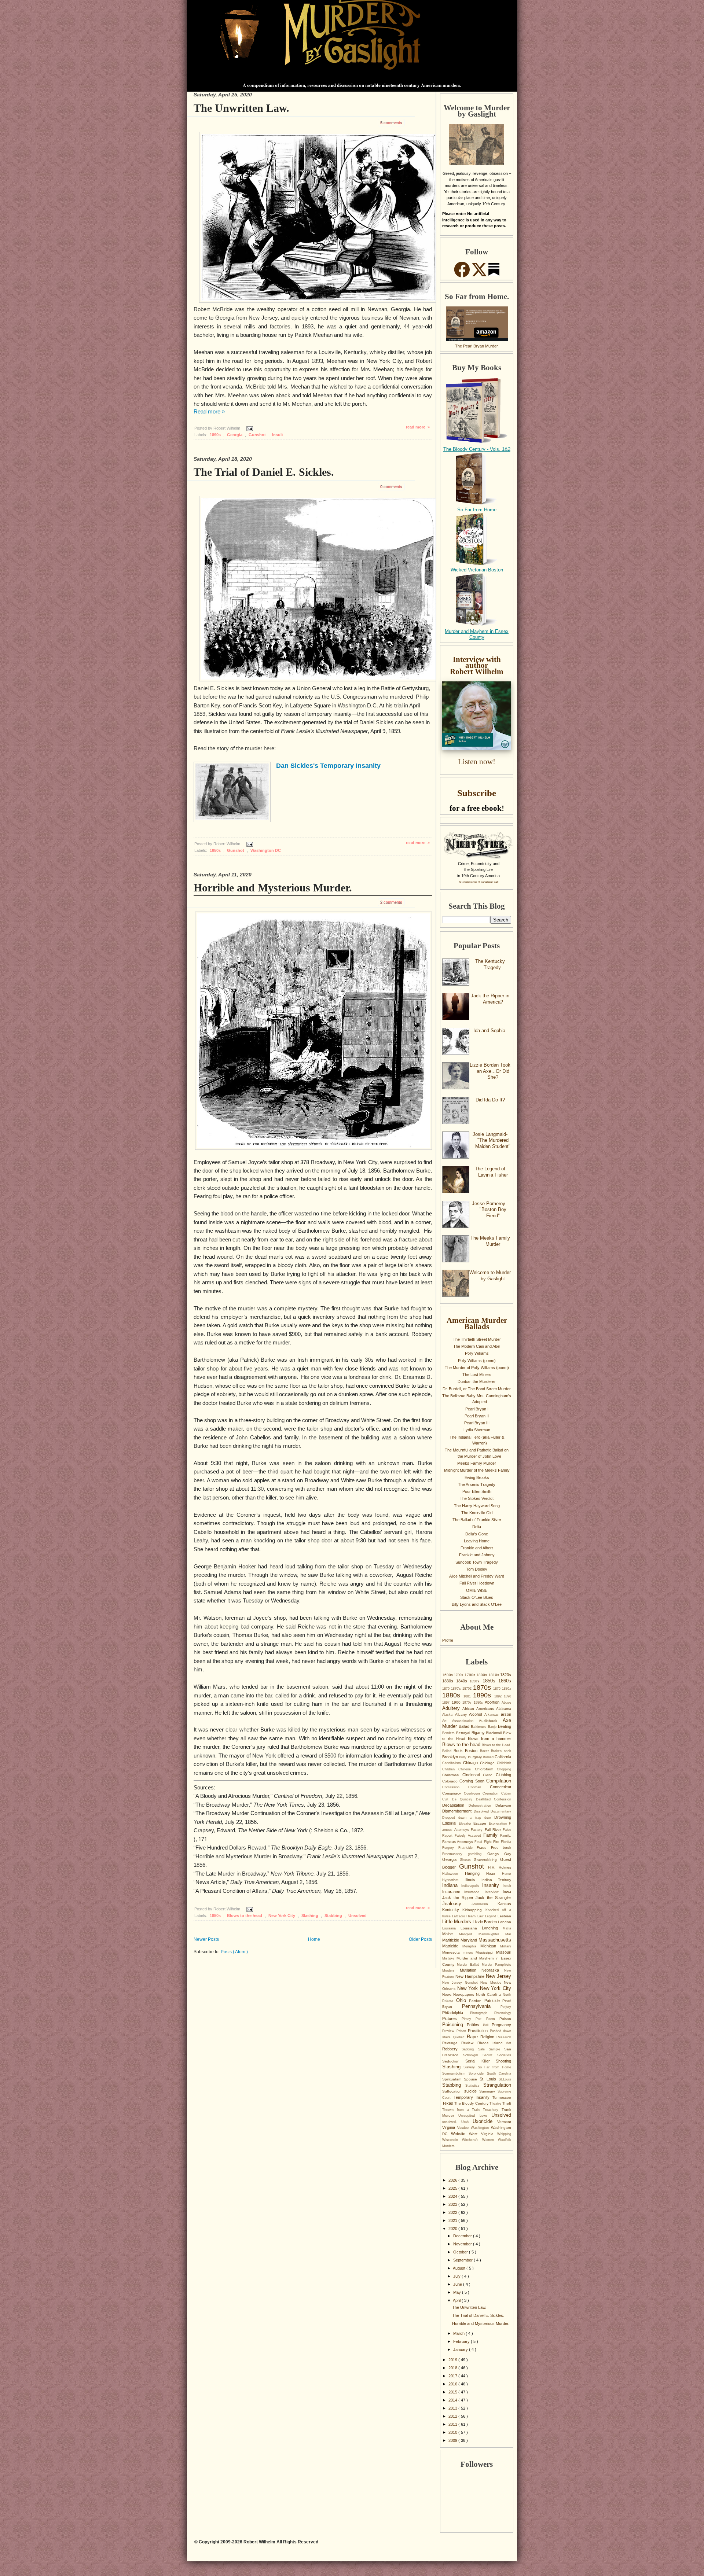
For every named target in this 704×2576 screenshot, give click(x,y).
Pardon (477, 2001)
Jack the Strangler (493, 1898)
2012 (453, 2416)
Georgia (235, 435)
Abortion (493, 1702)
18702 (468, 1689)
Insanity (492, 1885)
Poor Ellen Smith (477, 1491)
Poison (505, 2019)
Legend (491, 1916)
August (460, 2268)
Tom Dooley (477, 1569)
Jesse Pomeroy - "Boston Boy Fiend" (490, 1210)
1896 (507, 1696)
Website (460, 2134)
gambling (477, 1854)
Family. (506, 1836)
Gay (508, 1854)
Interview (494, 1892)
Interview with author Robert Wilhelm (477, 665)
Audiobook (491, 1721)
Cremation (492, 1793)
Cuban (506, 1793)
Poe (481, 2019)
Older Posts (420, 1939)
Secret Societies (497, 2055)
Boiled (448, 1751)
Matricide (452, 1946)
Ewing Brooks (477, 1477)
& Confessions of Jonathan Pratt (479, 882)
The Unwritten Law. (241, 108)
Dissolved (482, 1811)
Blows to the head (245, 1916)
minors (469, 1953)
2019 (453, 2360)
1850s (216, 850)
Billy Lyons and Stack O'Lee (477, 1604)
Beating (505, 1726)
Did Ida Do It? (490, 1100)
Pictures (452, 2019)
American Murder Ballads (477, 1323)
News (448, 1994)
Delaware (503, 1805)
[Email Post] (249, 428)
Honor (507, 1874)
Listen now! (477, 762)
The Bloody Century (472, 2103)
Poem (493, 2019)
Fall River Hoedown (477, 1583)
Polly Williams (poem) (477, 1361)
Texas (448, 2103)
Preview (449, 2031)
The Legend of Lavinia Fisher (491, 1172)
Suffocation (453, 2091)
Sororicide (478, 2073)
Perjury (506, 2007)
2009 (453, 2440)
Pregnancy (501, 2025)
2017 (453, 2376)
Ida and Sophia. (490, 1031)
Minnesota (452, 1952)
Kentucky (452, 1910)
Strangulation (497, 2085)
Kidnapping (474, 1910)
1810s (494, 1675)
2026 (453, 2180)
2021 (453, 2220)
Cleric (489, 1775)
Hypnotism (453, 1880)
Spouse (472, 2079)
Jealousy (457, 1904)
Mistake (449, 1958)
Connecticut (500, 1787)
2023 (453, 2204)
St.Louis (505, 2079)
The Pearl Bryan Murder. (477, 346)
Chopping (504, 1769)
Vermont (504, 2122)
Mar (508, 1934)
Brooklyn (451, 1757)
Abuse (506, 1703)
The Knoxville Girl (477, 1513)
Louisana (451, 1928)
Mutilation (471, 1970)
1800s (482, 1675)
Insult (278, 435)
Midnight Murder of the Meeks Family (477, 1470)
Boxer (485, 1751)
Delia (477, 1527)
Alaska (449, 1715)
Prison (462, 2031)
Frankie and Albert (477, 1548)
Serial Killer (481, 2061)
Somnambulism (455, 2073)
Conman (479, 1787)
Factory (478, 1830)
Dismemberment (458, 1811)
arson (506, 1714)
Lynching (492, 1928)
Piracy (469, 2019)
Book (459, 1751)
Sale (483, 2049)
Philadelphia (456, 2013)
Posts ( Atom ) (234, 1952)
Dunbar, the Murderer (477, 1381)
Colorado (451, 1781)
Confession (455, 1787)
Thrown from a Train (463, 2110)
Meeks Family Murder (477, 1463)
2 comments (391, 902)
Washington (481, 2128)
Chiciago (488, 1763)
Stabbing (334, 1916)
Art (447, 1721)
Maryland (470, 1940)
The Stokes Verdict (477, 1498)
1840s (463, 1681)
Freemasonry (455, 1854)
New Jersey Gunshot (461, 1983)
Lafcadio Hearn (465, 1916)
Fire (497, 1842)
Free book (501, 1848)
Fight (489, 1842)
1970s (468, 1703)
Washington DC (266, 850)
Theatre (496, 2104)
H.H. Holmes (500, 1867)
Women (490, 2140)
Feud (479, 1842)
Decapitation (455, 1805)
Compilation (499, 1781)
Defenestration (482, 1806)
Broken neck (501, 1751)
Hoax (494, 1874)
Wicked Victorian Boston (477, 570)
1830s (449, 1681)
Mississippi (486, 1952)
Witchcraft (472, 2140)
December (463, 2236)
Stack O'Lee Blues (477, 1597)
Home (314, 1939)
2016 (453, 2384)
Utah (467, 2122)
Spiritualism (453, 2079)
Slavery (470, 2067)
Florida (506, 1842)
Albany (462, 1714)
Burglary (475, 1757)
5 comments (391, 122)
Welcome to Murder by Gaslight (490, 1276)
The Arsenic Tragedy (477, 1484)
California (503, 1757)
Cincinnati (473, 1775)
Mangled (469, 1934)
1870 (447, 1689)
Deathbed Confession (494, 1799)
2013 (453, 2408)
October (461, 2252)
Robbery (452, 2049)
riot (509, 2043)
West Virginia (483, 2134)
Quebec (460, 2037)
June (458, 2284)
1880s (453, 1695)
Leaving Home (477, 1541)
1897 (447, 1703)
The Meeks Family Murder (490, 1241)
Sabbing (470, 2049)
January (461, 2349)
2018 (453, 2368)
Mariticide (451, 1940)
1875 (498, 1689)
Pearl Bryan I (477, 1409)
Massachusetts (495, 1940)
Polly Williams (477, 1353)
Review (469, 2043)
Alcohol (477, 1714)
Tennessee (502, 2097)
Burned (489, 1757)
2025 (453, 2188)
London (505, 1922)
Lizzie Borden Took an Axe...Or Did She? (490, 1071)
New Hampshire (471, 1976)
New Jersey (498, 1976)
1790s (470, 1675)
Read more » (209, 412)
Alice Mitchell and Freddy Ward (477, 1576)
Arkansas (493, 1715)
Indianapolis (472, 1886)
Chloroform (486, 1769)
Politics (475, 2025)
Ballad (465, 1726)
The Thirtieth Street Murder (477, 1339)
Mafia (507, 1928)
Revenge (452, 2043)
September (463, 2260)
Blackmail (494, 1733)
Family (492, 1835)
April (457, 2300)
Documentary (501, 1811)
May (458, 2292)
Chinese (466, 1769)
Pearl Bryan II (477, 1416)
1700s (459, 1675)
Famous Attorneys (458, 1842)
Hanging (476, 1873)
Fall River (494, 1830)
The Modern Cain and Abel (477, 1346)
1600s (448, 1675)
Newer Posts (206, 1939)
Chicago (472, 1763)
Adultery (452, 1708)
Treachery (492, 2110)
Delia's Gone (477, 1534)
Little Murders (457, 1922)
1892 (499, 1696)
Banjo (493, 1727)
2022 (453, 2212)
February (462, 2341)
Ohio (463, 2000)
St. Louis (489, 2079)
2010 (453, 2432)
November (463, 2244)
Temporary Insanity (473, 2097)
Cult (447, 1799)
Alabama (504, 1709)
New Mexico (492, 1983)
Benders (449, 1733)
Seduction (454, 2061)
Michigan (490, 1946)
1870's (457, 1689)
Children (450, 1769)
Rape (474, 2037)
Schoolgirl (473, 2055)
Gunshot (258, 435)
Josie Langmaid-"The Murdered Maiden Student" (492, 1140)
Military (506, 1946)
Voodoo (464, 2128)
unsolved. (452, 2122)
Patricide (494, 2001)
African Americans (479, 1709)
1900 (457, 1702)
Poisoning (454, 2025)
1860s (505, 1681)
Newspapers (465, 1994)
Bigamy (479, 1733)
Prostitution (479, 2031)
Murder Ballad (469, 1965)
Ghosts (467, 1860)
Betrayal (464, 1733)
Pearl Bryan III (477, 1423)
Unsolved (357, 1916)
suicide (472, 2091)
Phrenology (503, 2013)
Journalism (485, 1904)
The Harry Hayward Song (477, 1506)
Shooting (503, 2061)
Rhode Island (492, 2043)
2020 (453, 2229)
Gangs (496, 1854)
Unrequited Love (475, 2116)
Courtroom (473, 1793)
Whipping (504, 2134)
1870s (483, 1688)
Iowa (507, 1892)
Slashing (310, 1916)
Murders (451, 1970)
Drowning (503, 1817)
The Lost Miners (477, 1375)
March (459, 2333)
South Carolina (499, 2073)
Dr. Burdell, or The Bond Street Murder (477, 1389)
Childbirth (504, 1763)
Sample (496, 2049)
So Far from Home (477, 510)
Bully (463, 1757)
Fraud (484, 1848)
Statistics (474, 2086)
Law (481, 1916)
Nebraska (493, 1970)
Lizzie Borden (485, 1922)
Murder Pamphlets (496, 1965)
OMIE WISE (477, 1590)
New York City (282, 1916)
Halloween (454, 1874)
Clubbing (503, 1775)
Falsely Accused (469, 1836)
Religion (488, 2037)
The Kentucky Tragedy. (490, 964)
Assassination (465, 1721)
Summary (488, 2091)
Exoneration (499, 1824)
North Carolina (489, 1994)
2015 (453, 2392)
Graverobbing (487, 1860)
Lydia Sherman (477, 1430)
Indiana (452, 1885)
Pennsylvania (481, 2006)
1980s (479, 1703)
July (457, 2276)
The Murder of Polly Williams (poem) (477, 1368)
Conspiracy (453, 1793)
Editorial (450, 1823)
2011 (453, 2424)
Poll (487, 2025)
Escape (481, 1823)
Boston (472, 1751)
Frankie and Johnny (477, 1555)
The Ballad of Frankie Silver (477, 1520)
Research (504, 2037)
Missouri (504, 1952)
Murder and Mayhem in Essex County (477, 634)
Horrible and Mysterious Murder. (273, 888)
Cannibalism (453, 1763)
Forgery (450, 1848)
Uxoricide (485, 2121)
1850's (476, 1681)
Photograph (482, 2013)
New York (469, 1988)
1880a (507, 1689)
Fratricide (468, 1848)
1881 (468, 1696)
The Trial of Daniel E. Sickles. (264, 472)
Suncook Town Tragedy (477, 1562)
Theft (507, 2103)
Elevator (466, 1824)
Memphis (471, 1946)
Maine (451, 1934)
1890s (216, 435)
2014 (453, 2400)
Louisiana (471, 1928)
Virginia (450, 2127)
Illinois (473, 1880)
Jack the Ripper (459, 1898)
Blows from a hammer (489, 1738)
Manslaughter (492, 1934)
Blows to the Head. (496, 1745)
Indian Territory (496, 1880)
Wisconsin (452, 2140)
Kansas (504, 1904)
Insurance (453, 1892)
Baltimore (479, 1727)
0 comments (391, 486)
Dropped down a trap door (468, 1818)
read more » (418, 427)
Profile (448, 1640)
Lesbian (504, 1916)
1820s (506, 1675)
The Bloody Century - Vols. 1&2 (477, 449)
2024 (453, 2196)
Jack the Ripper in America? (490, 999)
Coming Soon (473, 1781)
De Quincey (464, 1799)
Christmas (452, 1775)
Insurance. (474, 1892)
